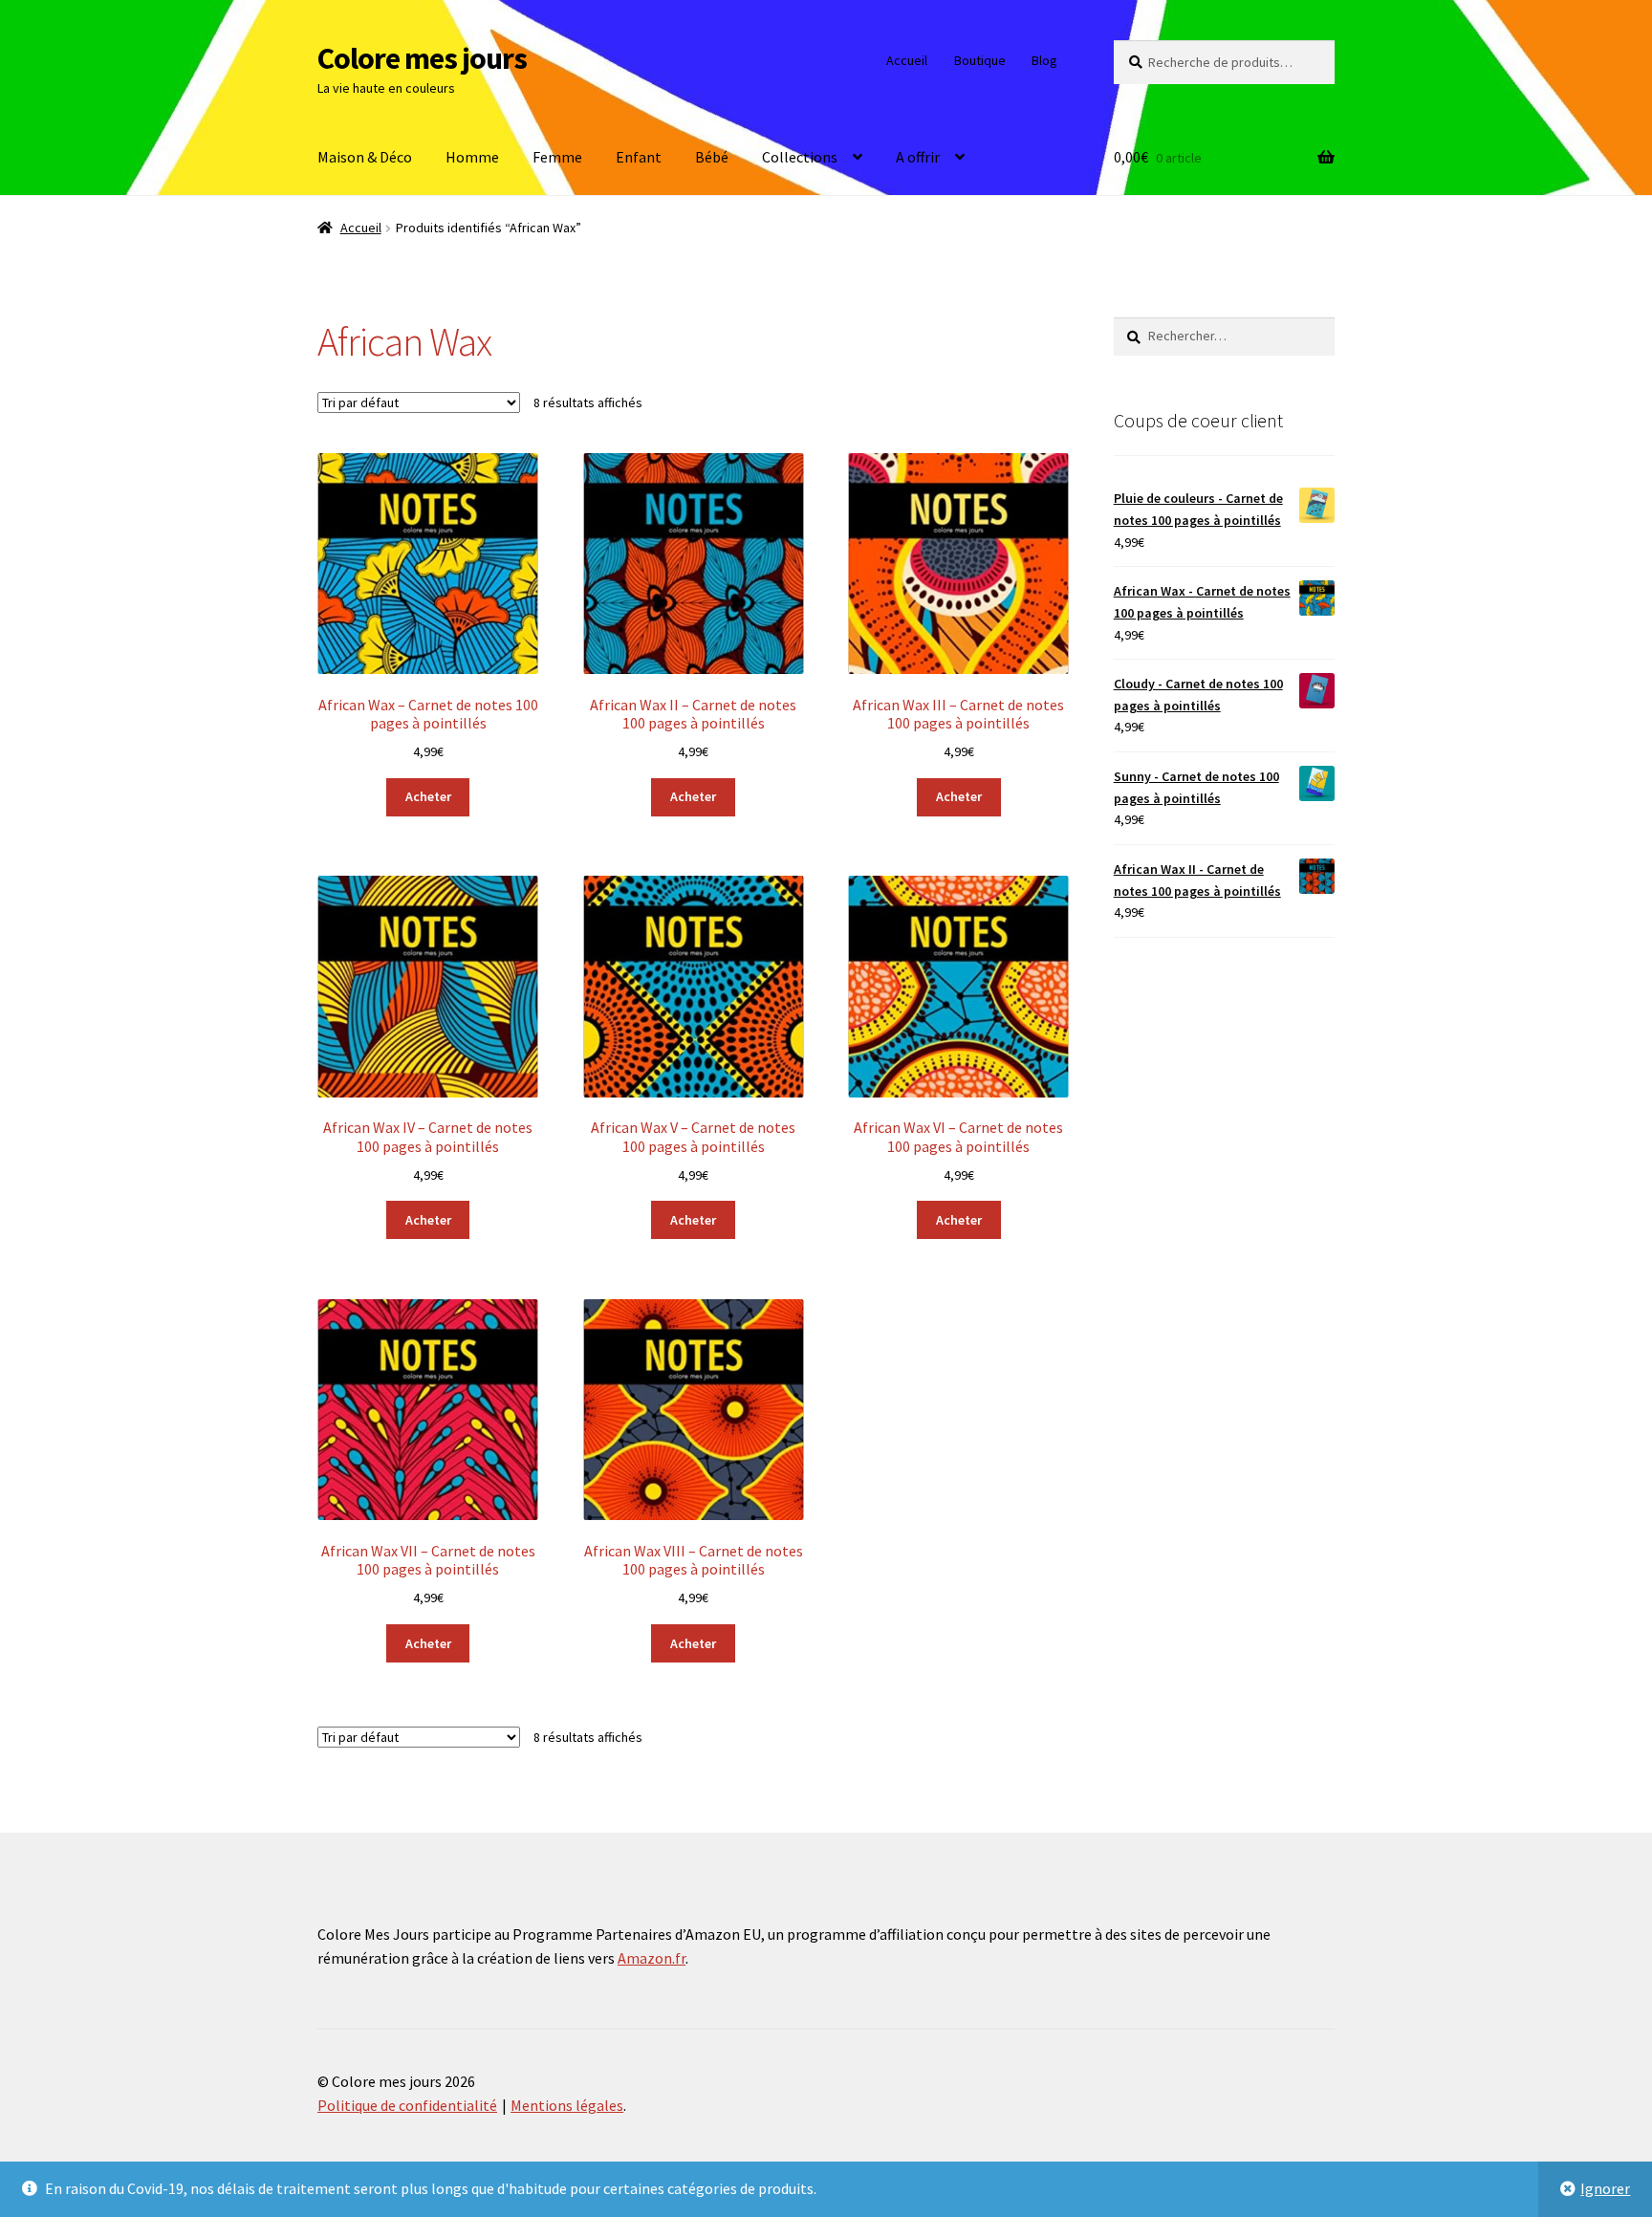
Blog (1044, 60)
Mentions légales (567, 2105)
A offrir (918, 157)
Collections (800, 157)
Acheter (428, 796)
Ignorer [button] (1605, 2188)
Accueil (907, 60)
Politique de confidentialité (407, 2105)
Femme (557, 157)
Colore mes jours (422, 58)
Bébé (712, 157)
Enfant (639, 157)
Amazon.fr (652, 1958)
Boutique (980, 60)
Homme (472, 157)
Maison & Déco (365, 157)
